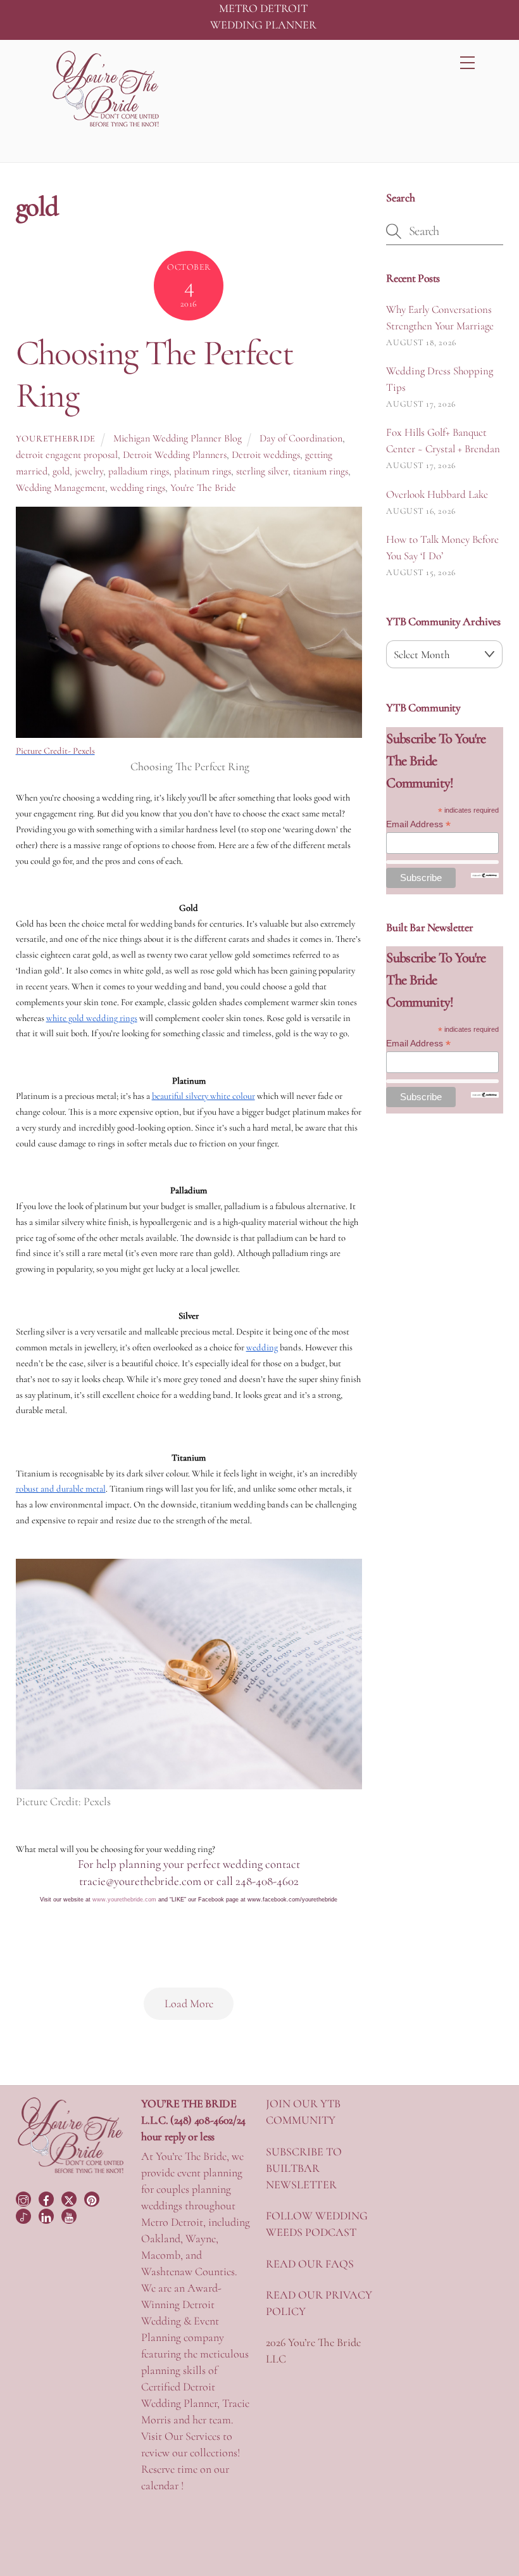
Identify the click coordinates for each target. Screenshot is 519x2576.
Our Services (192, 2436)
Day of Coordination (301, 438)
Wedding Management (60, 488)
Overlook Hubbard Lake (437, 494)
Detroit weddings (266, 455)
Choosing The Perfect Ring (155, 374)
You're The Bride (203, 488)
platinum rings (203, 471)
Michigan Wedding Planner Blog (178, 438)
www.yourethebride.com (124, 1900)
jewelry (89, 471)
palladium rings (139, 471)
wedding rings (138, 488)
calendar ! (162, 2485)
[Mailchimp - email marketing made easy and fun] (485, 875)
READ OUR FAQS (310, 2264)
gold (61, 471)
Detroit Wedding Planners (175, 455)
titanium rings (321, 471)
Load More (189, 2003)
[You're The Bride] (71, 2172)
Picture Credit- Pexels (55, 751)
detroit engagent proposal (67, 455)
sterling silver (262, 471)
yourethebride (56, 439)
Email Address (418, 824)
